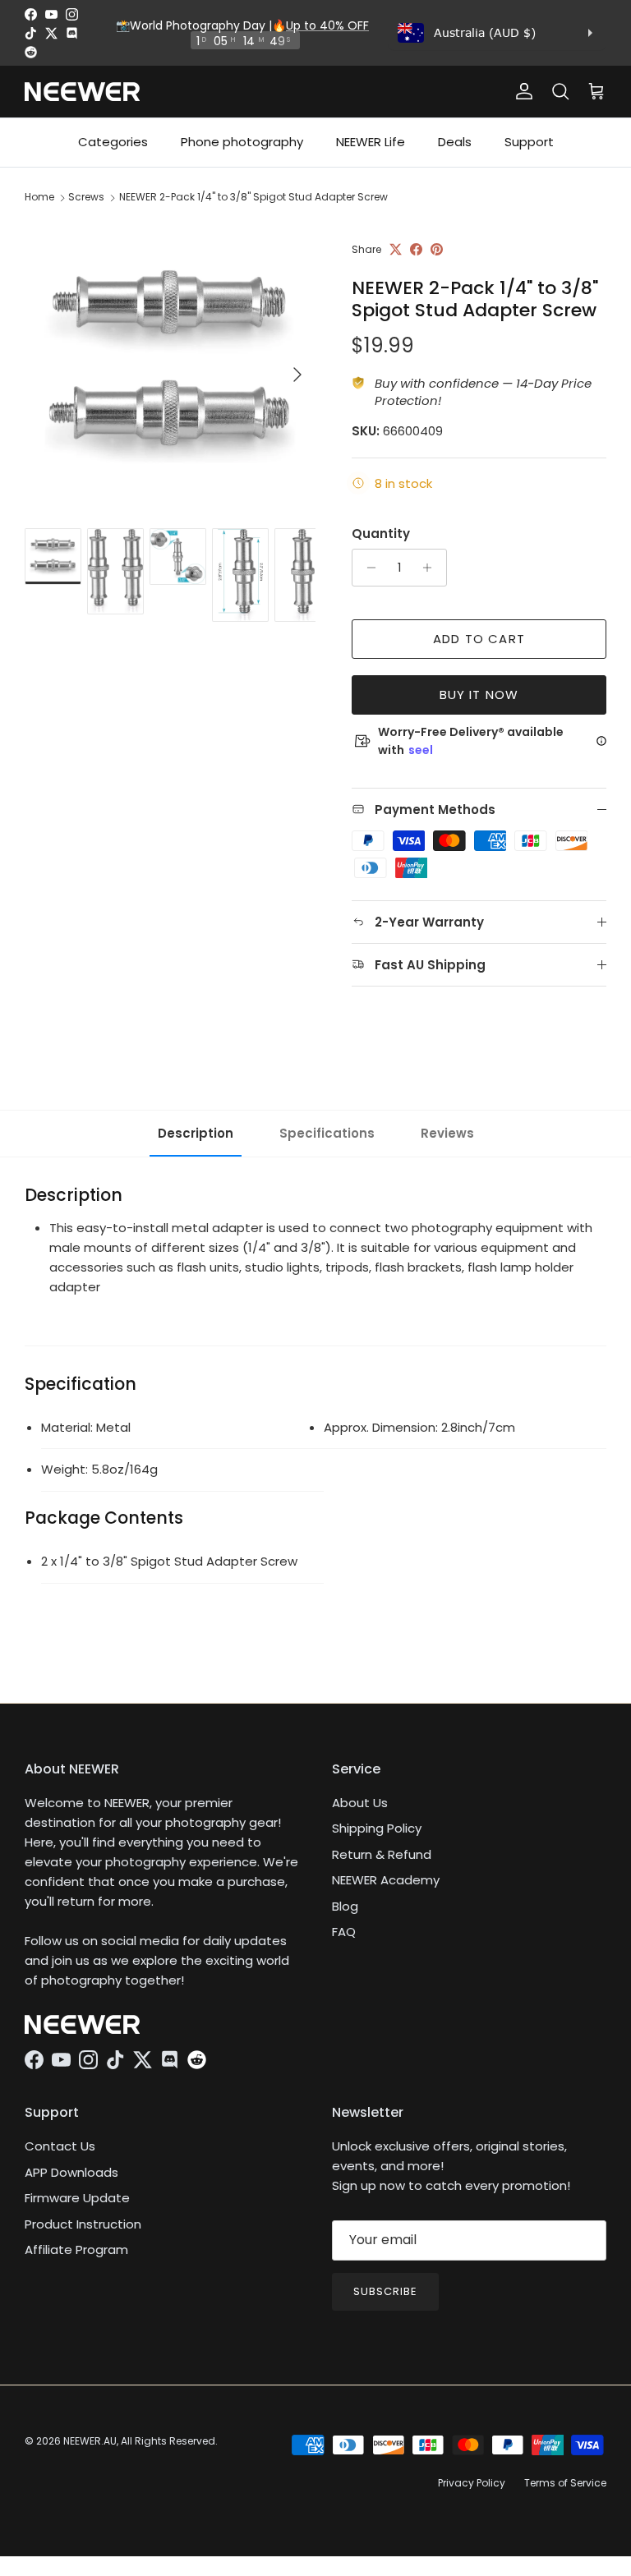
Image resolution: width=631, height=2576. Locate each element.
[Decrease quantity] (367, 568)
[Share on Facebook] (416, 249)
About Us (360, 1803)
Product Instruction (83, 2224)
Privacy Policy (472, 2483)
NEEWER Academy (386, 1880)
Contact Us (60, 2146)
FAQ (344, 1932)
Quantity (381, 534)
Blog (345, 1906)
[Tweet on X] (396, 249)
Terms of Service (565, 2483)
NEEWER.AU (90, 2441)
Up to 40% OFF (327, 25)
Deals (455, 142)
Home (39, 197)
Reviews (447, 1133)
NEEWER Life (371, 142)
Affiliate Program (76, 2249)
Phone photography (242, 142)
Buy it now (479, 695)
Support (529, 142)
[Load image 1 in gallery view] (170, 366)
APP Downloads (71, 2172)
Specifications (327, 1133)
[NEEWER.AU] (82, 92)
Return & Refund (382, 1854)
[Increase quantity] (432, 568)
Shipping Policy (377, 1828)
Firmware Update (77, 2198)
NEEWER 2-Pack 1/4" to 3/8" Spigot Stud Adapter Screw (253, 197)
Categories (113, 142)
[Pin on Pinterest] (437, 249)
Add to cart (479, 639)
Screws (86, 197)
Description (196, 1133)
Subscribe (385, 2291)
